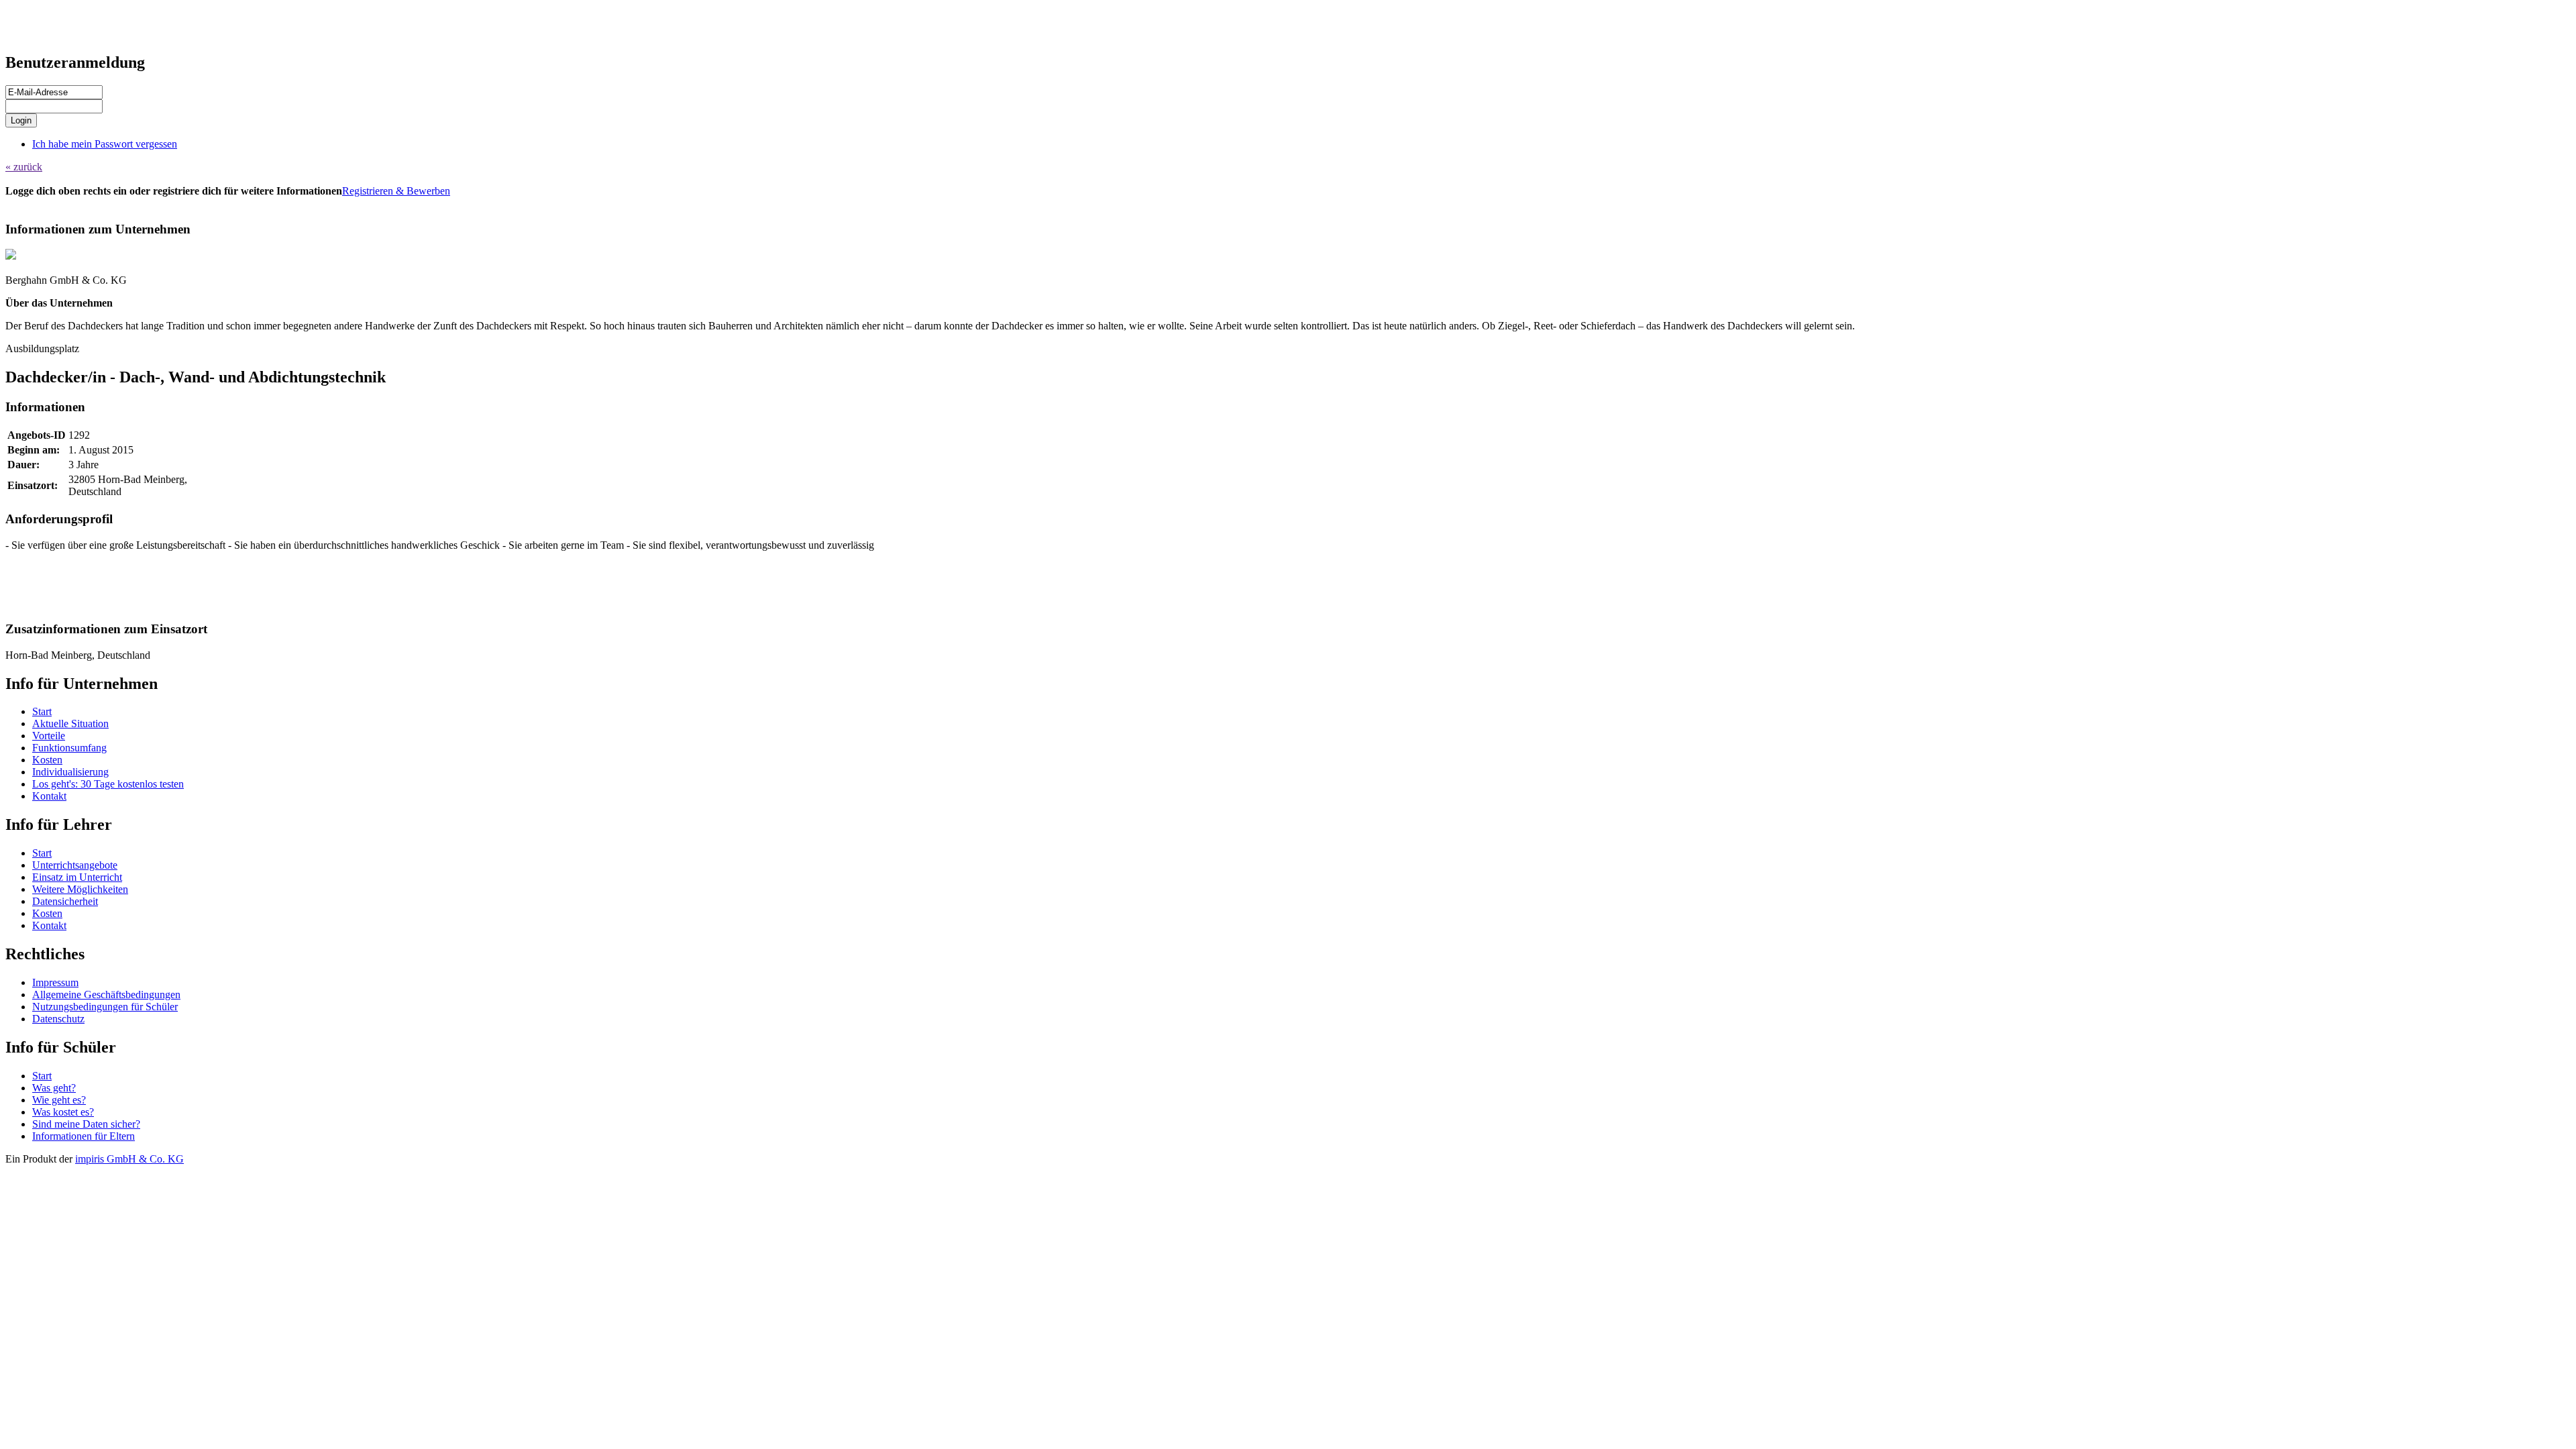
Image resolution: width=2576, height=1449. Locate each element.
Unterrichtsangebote (75, 865)
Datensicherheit (65, 901)
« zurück (24, 167)
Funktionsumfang (69, 748)
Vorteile (49, 736)
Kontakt (49, 796)
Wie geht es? (59, 1100)
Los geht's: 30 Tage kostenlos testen (108, 784)
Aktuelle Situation (70, 723)
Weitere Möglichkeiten (80, 889)
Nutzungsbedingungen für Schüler (105, 1007)
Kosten (47, 760)
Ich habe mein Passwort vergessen (105, 144)
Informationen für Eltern (84, 1136)
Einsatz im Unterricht (77, 877)
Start (42, 711)
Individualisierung (70, 772)
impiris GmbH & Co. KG (129, 1159)
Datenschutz (58, 1019)
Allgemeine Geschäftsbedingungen (106, 995)
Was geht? (54, 1088)
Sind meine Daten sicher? (86, 1124)
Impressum (55, 982)
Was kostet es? (63, 1112)
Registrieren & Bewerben (396, 191)
